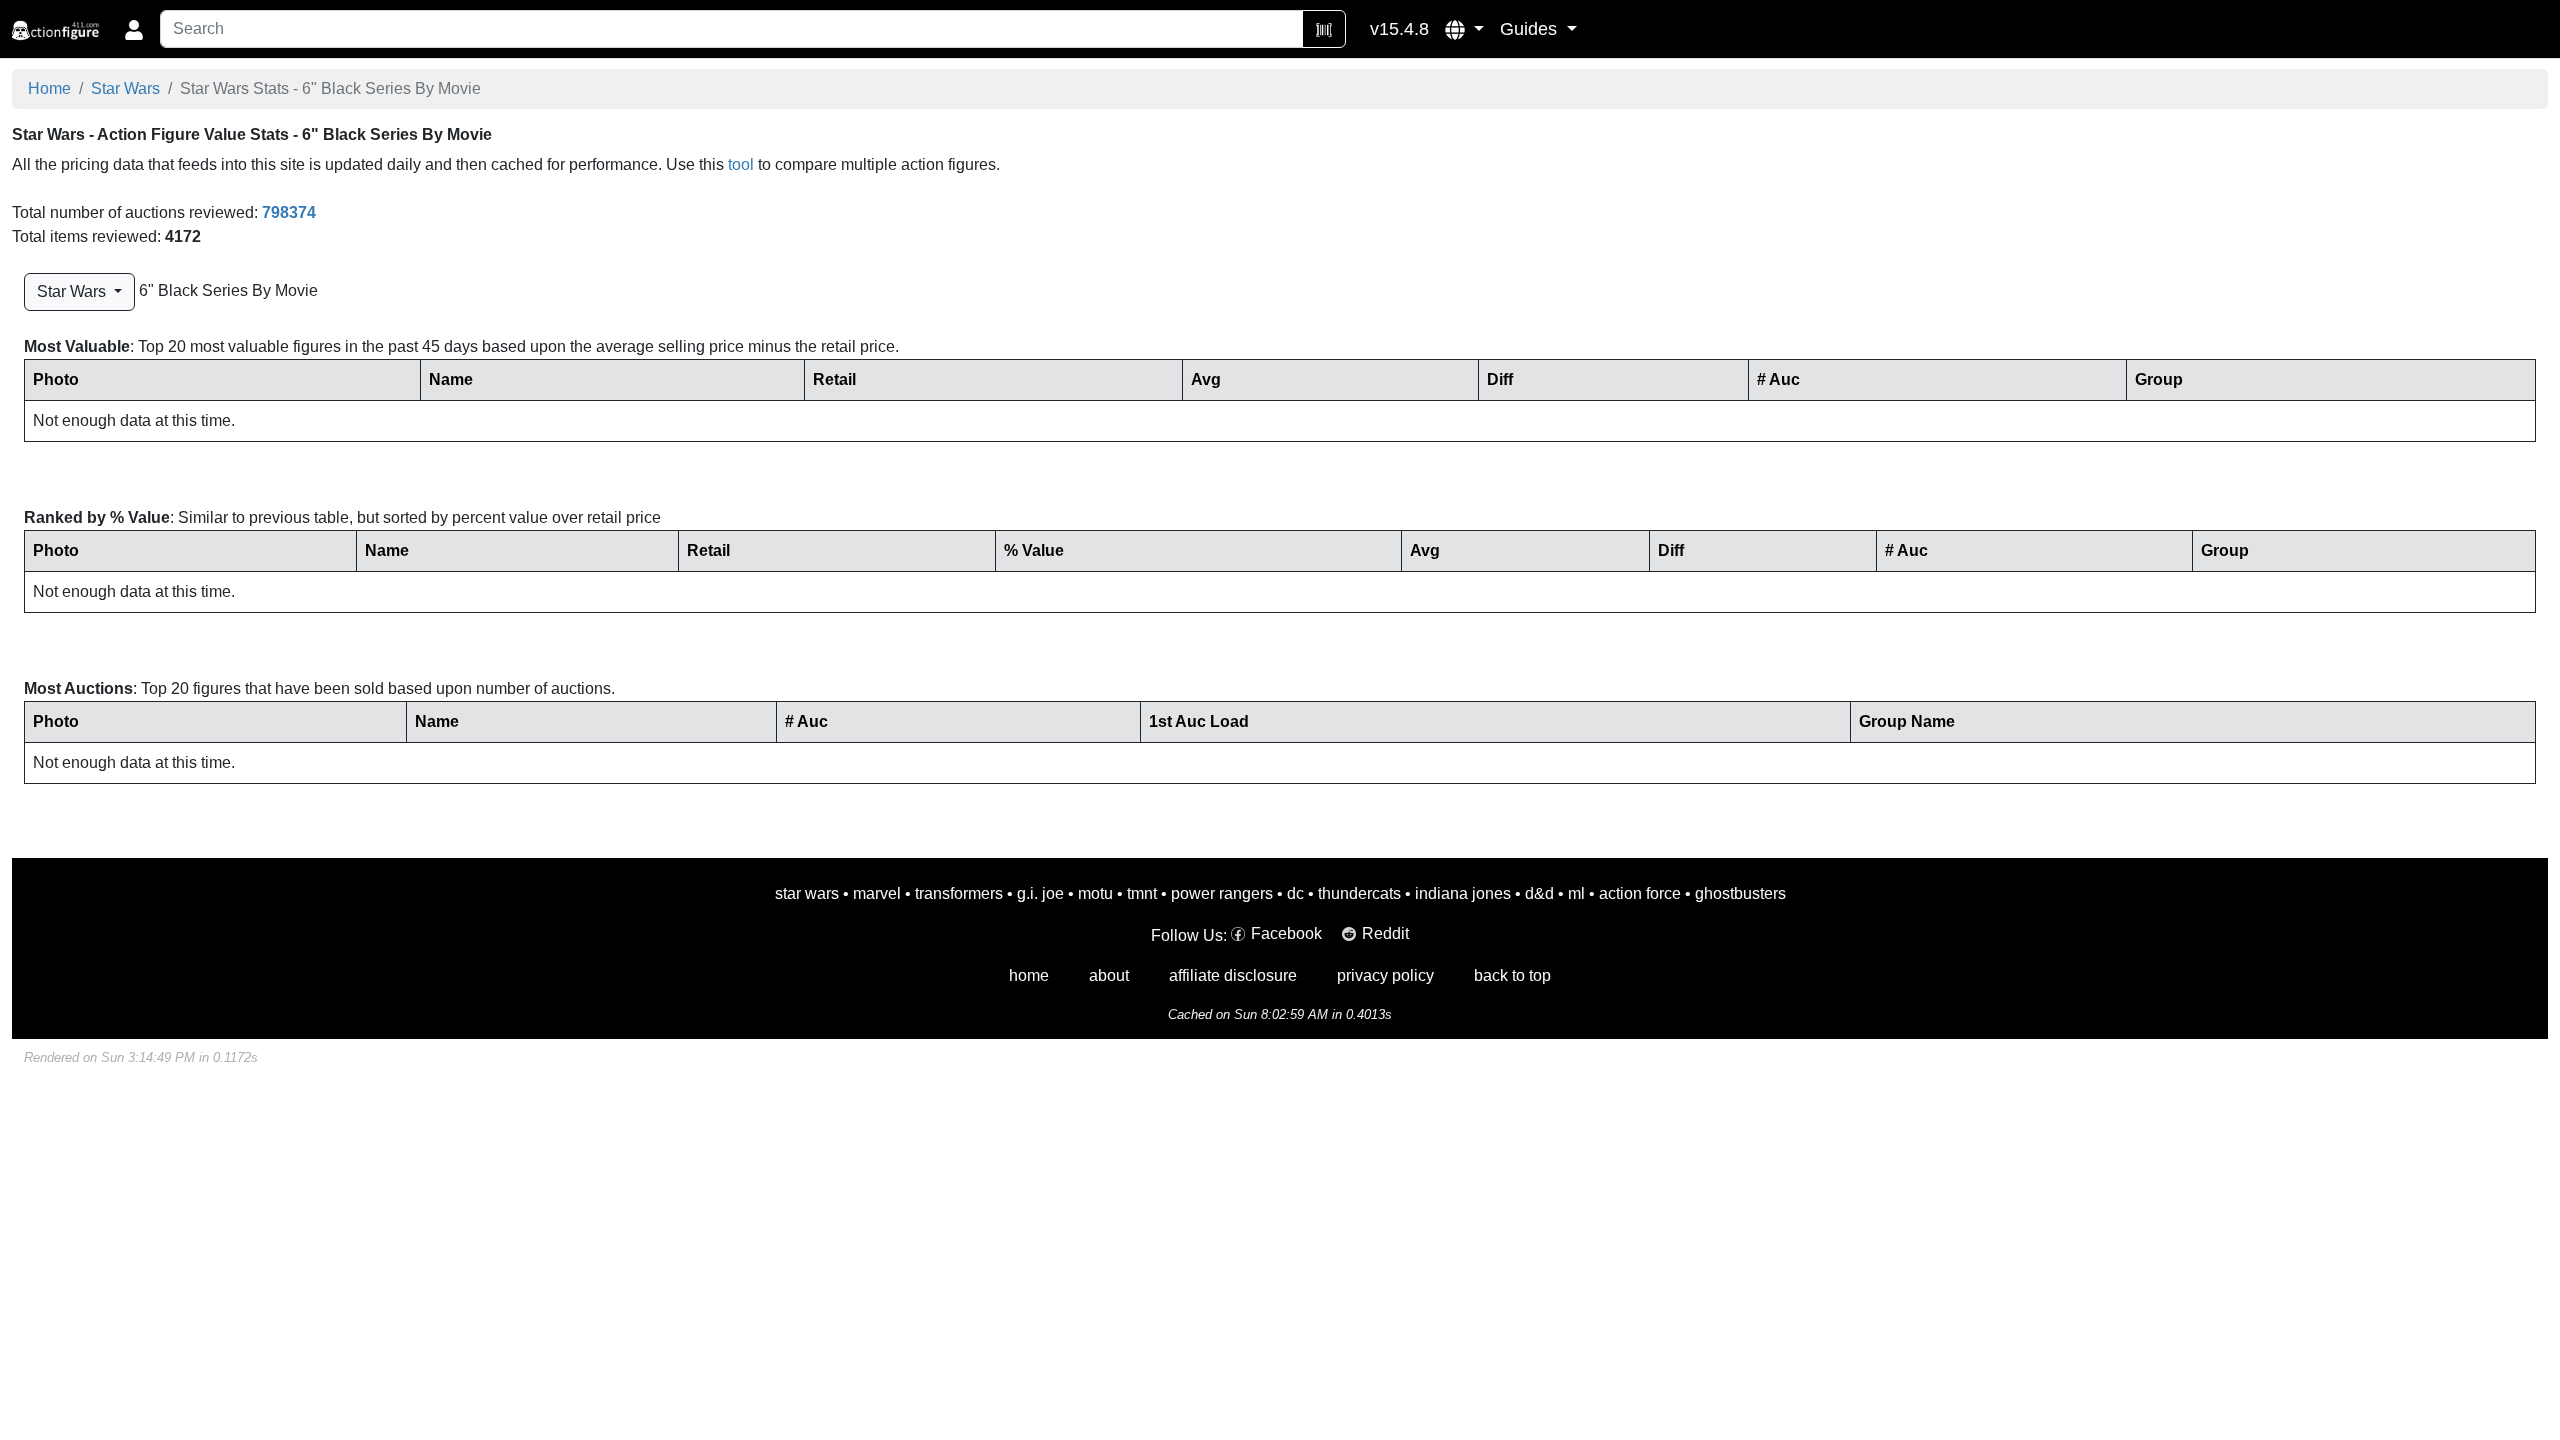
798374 (289, 212)
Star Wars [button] (73, 291)
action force (1640, 893)
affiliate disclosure (1233, 975)
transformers (959, 893)
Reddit (1385, 933)
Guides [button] (1531, 29)
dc (1295, 893)
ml (1576, 893)
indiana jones (1463, 893)
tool (741, 164)
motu (1095, 893)
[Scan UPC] (1324, 29)
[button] (1464, 29)
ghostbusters (1740, 893)
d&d (1539, 893)
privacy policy (1385, 975)
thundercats (1359, 893)
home (1029, 975)
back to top (1512, 975)
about (1109, 975)
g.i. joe (1040, 893)
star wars (807, 893)
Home (49, 88)
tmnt (1142, 893)
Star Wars (125, 88)
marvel (877, 893)
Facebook (1286, 933)
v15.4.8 (1399, 29)
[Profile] (134, 29)
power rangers (1222, 893)
